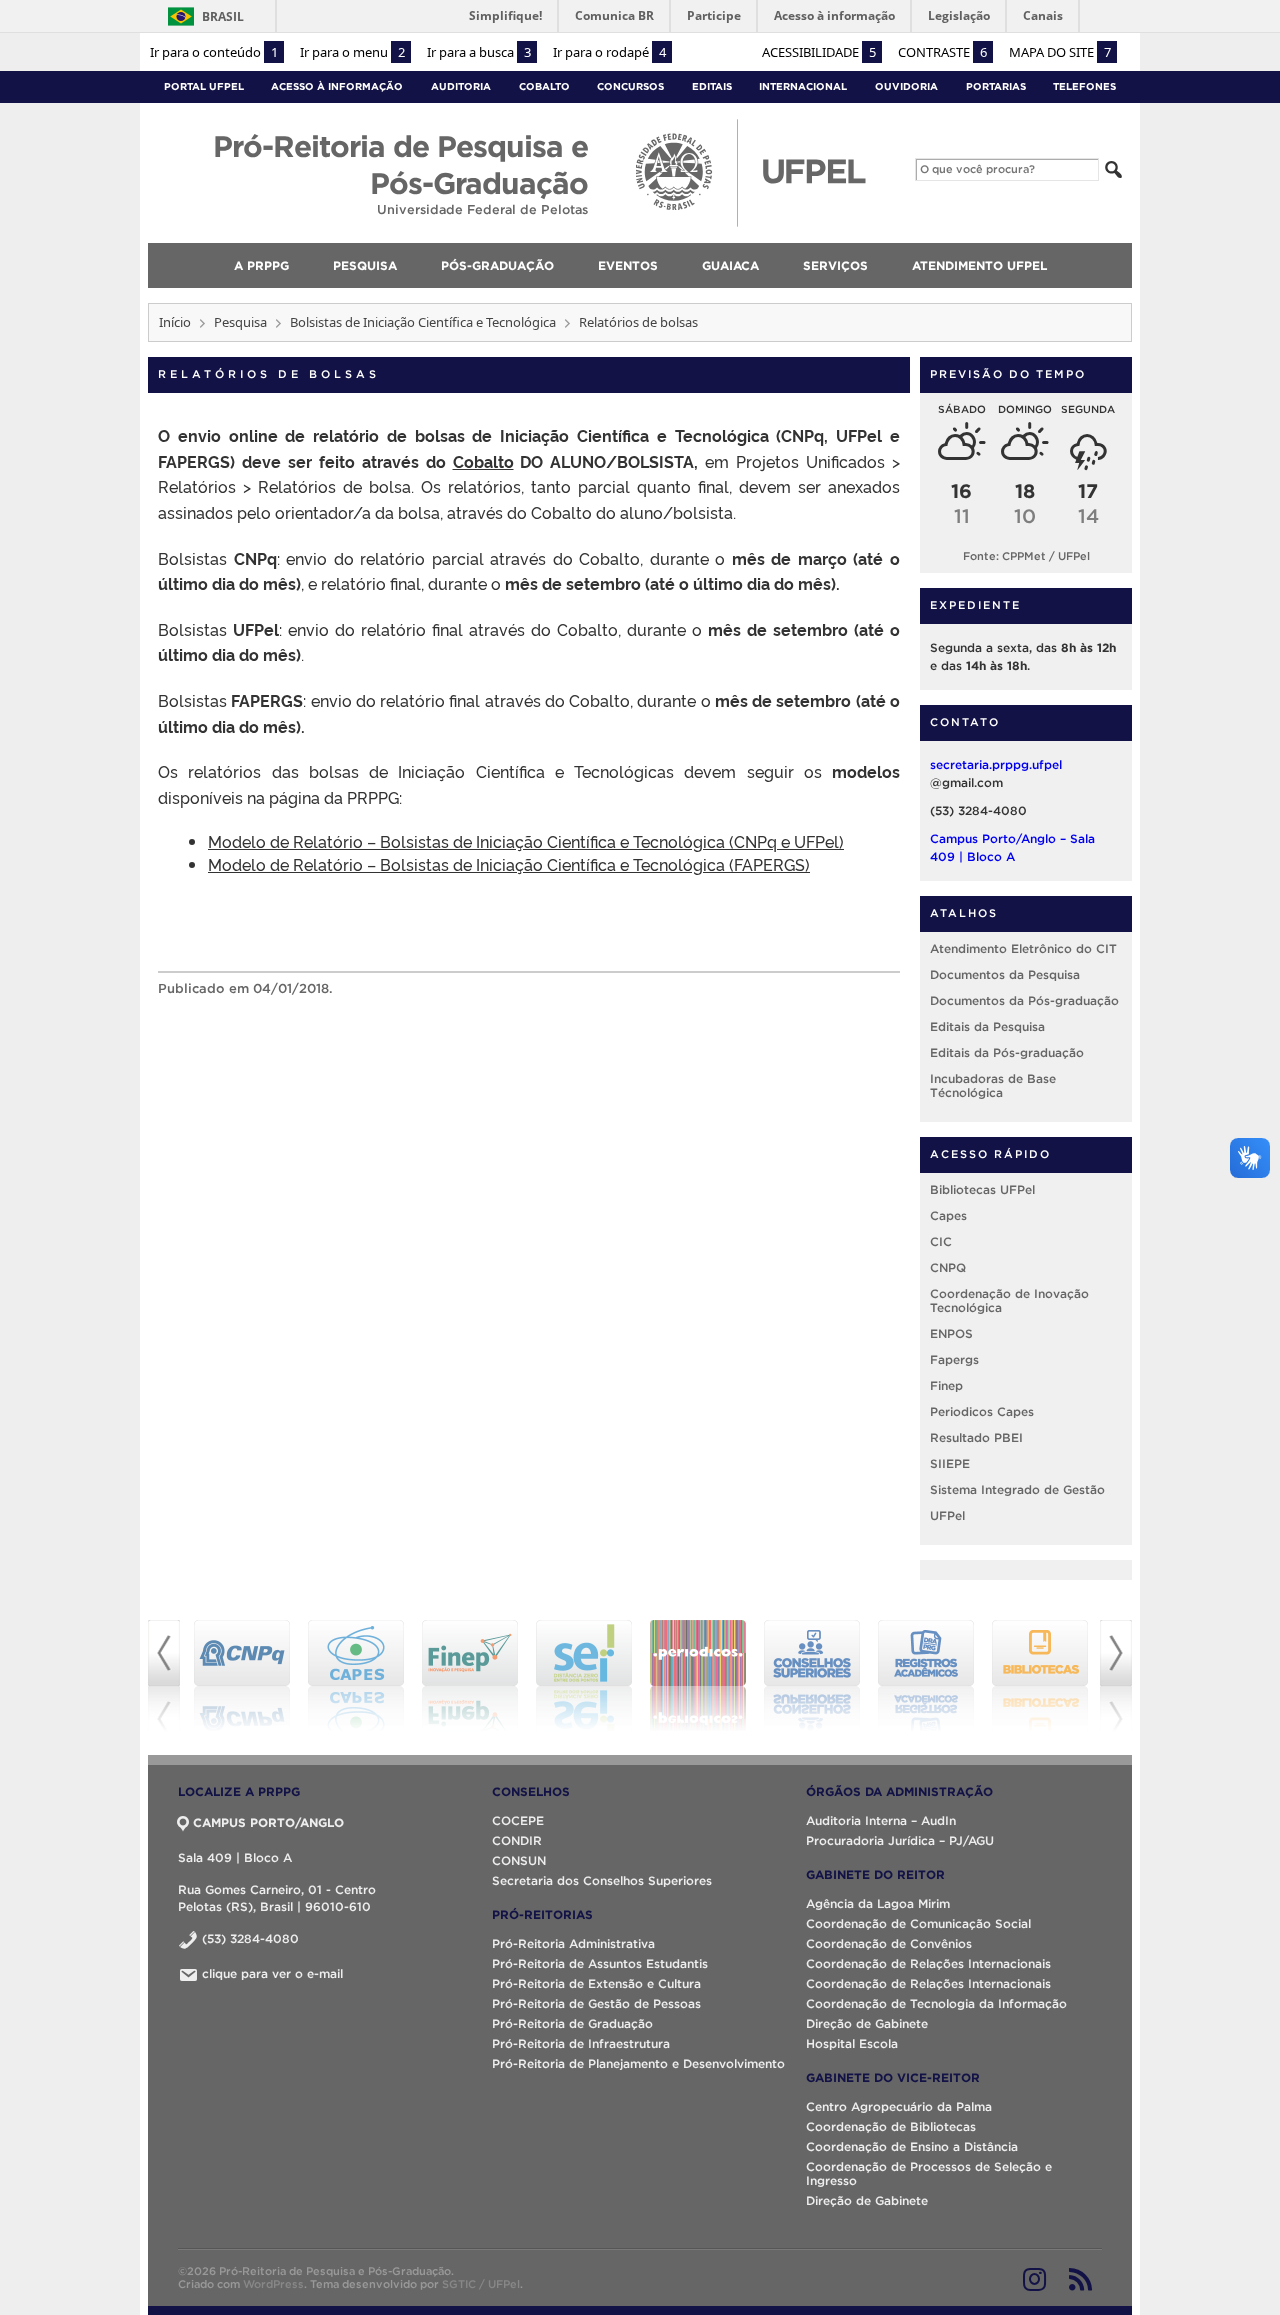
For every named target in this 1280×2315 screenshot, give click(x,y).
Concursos (630, 86)
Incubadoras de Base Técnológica (993, 1085)
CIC (941, 1241)
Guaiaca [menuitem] (730, 265)
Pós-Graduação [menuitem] (497, 265)
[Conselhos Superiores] (812, 1676)
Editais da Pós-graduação (1007, 1052)
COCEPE (518, 1820)
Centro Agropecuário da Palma (899, 2106)
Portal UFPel (204, 86)
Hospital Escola (852, 2043)
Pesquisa (240, 322)
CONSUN (519, 1860)
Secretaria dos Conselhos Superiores (602, 1880)
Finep (946, 1385)
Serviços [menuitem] (835, 265)
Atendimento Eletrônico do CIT (1023, 948)
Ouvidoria (906, 86)
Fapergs (954, 1359)
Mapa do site (1060, 52)
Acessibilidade (819, 52)
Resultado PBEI (976, 1437)
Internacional (803, 86)
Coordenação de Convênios (889, 1943)
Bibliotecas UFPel (982, 1189)
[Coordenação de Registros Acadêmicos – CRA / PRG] (926, 1676)
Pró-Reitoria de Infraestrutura (581, 2043)
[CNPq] (242, 1676)
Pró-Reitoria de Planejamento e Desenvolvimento (638, 2063)
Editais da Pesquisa (987, 1026)
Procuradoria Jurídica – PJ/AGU (900, 1840)
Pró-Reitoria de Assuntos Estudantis (600, 1963)
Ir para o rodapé (609, 52)
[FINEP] (470, 1676)
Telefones (1084, 86)
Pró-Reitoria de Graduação (572, 2023)
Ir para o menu (352, 52)
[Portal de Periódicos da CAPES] (698, 1676)
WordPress (273, 2284)
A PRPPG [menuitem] (261, 265)
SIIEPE (950, 1463)
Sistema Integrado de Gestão (1017, 1489)
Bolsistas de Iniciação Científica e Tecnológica (423, 322)
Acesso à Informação (337, 86)
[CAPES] (356, 1676)
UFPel (947, 1515)
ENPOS (951, 1333)
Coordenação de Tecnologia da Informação (936, 2003)
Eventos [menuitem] (628, 265)
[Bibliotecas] (1040, 1676)
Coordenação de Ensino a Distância (912, 2146)
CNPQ (948, 1267)
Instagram (1034, 2279)
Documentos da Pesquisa (1005, 974)
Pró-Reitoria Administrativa (573, 1943)
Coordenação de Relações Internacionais (928, 1963)
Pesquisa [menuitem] (365, 265)
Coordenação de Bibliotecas (891, 2126)
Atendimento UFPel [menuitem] (979, 265)
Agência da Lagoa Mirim (878, 1903)
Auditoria (461, 86)
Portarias (996, 86)
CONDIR (517, 1840)
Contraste (942, 52)
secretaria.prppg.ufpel (996, 764)
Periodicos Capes (982, 1411)
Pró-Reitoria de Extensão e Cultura (596, 1983)
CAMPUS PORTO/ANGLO (268, 1822)
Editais (712, 86)
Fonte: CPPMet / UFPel (1026, 556)
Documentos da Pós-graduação (1024, 1000)
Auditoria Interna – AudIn (881, 1820)
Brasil (223, 16)
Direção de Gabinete (867, 2023)
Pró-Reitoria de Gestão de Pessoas (596, 2003)
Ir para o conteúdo (214, 52)
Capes (948, 1215)
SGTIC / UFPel (481, 2284)
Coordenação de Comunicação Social (918, 1923)
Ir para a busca (479, 52)
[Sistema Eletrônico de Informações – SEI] (584, 1676)
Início (175, 322)
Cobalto (544, 86)
